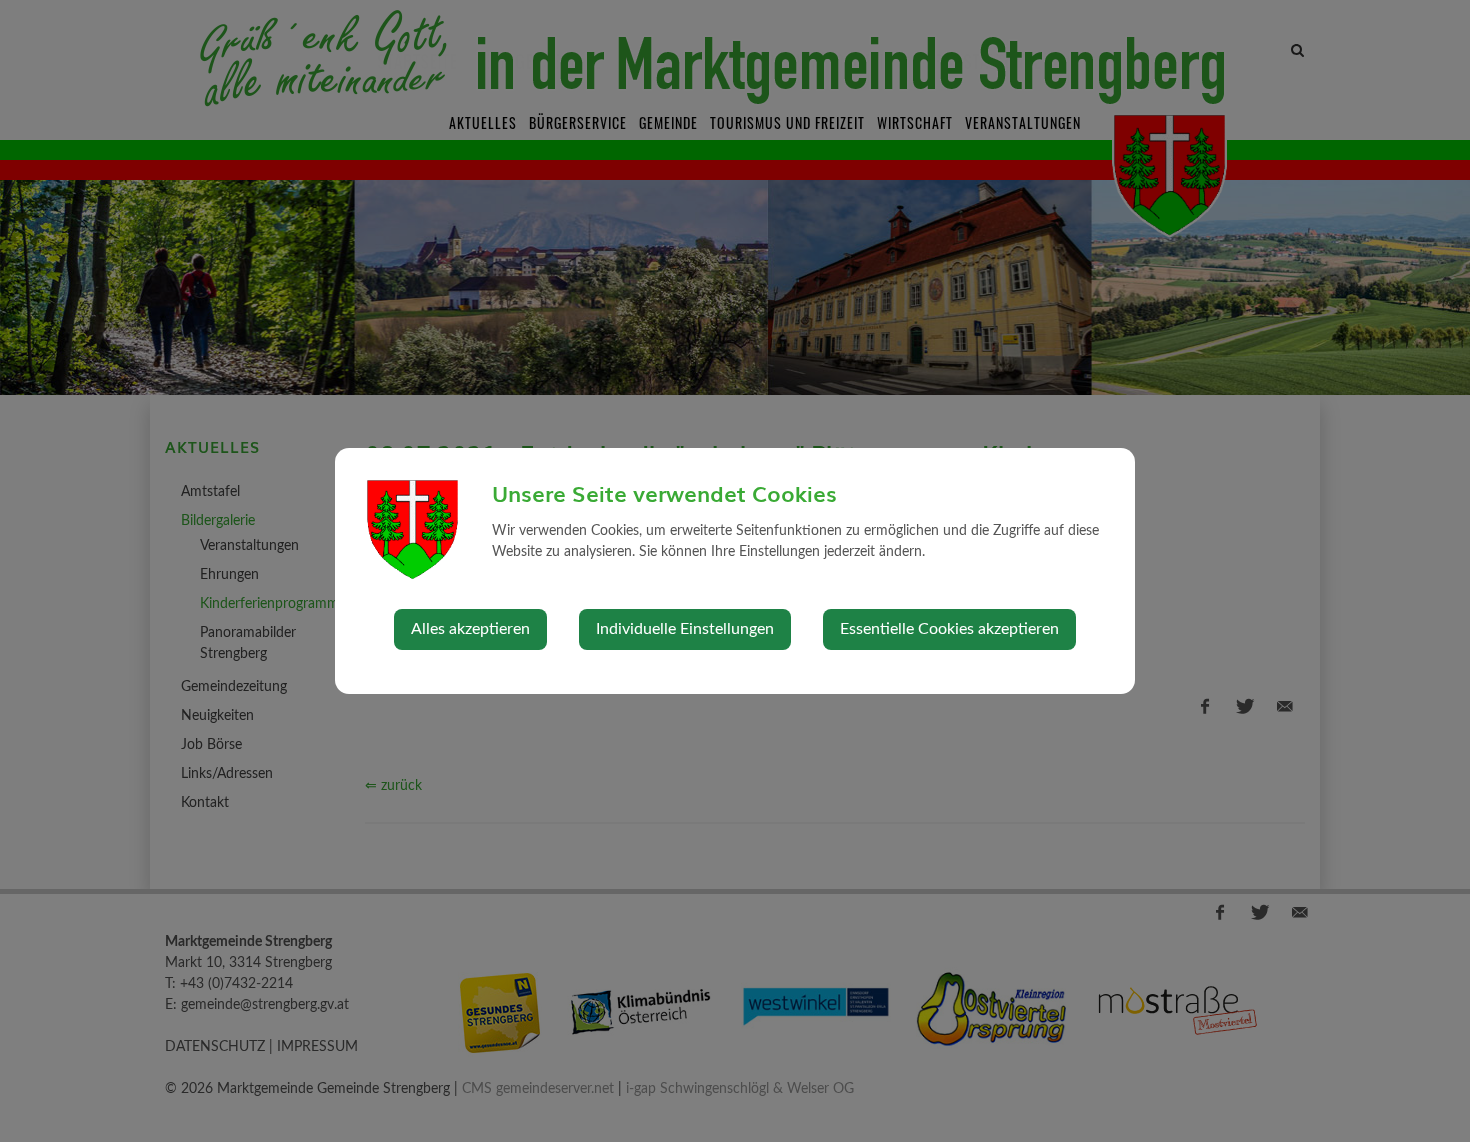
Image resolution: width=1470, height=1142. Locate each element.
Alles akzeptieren (470, 629)
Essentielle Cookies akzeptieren (949, 629)
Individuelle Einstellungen (685, 629)
